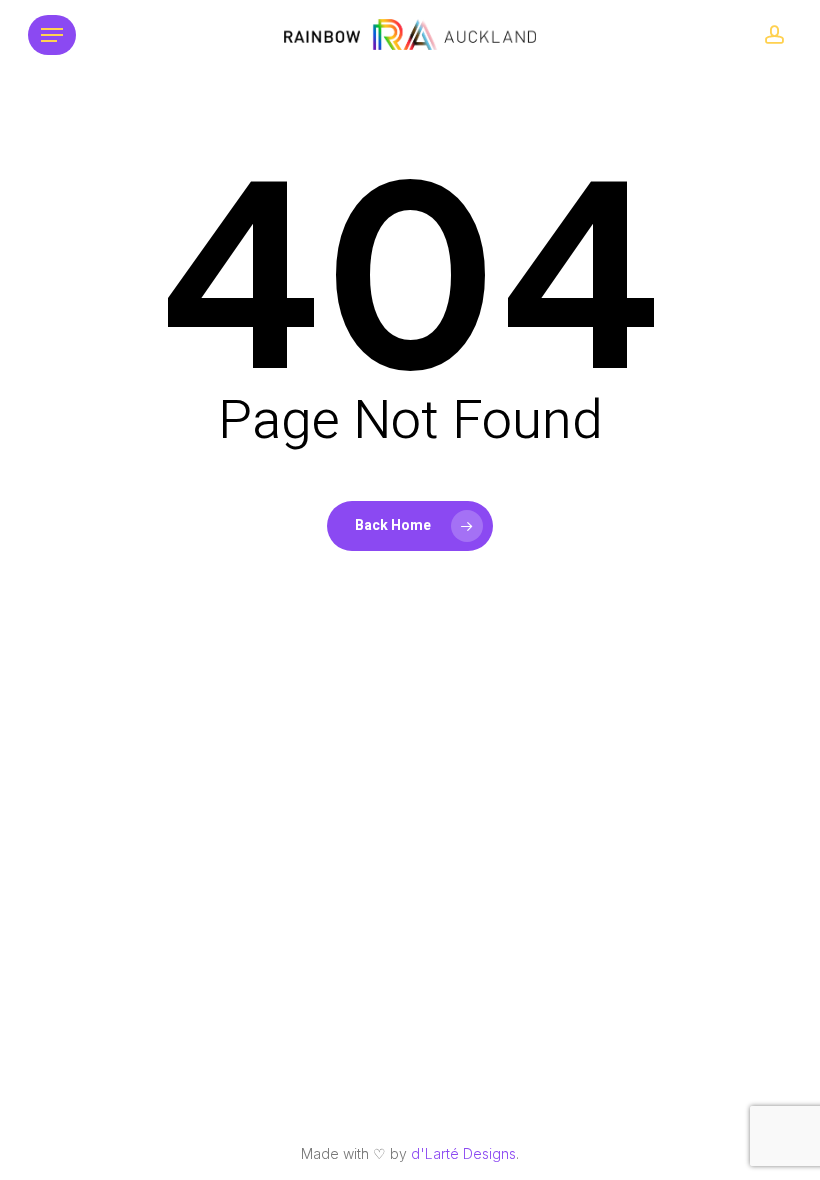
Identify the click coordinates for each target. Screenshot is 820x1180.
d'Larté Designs (463, 1153)
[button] (52, 35)
